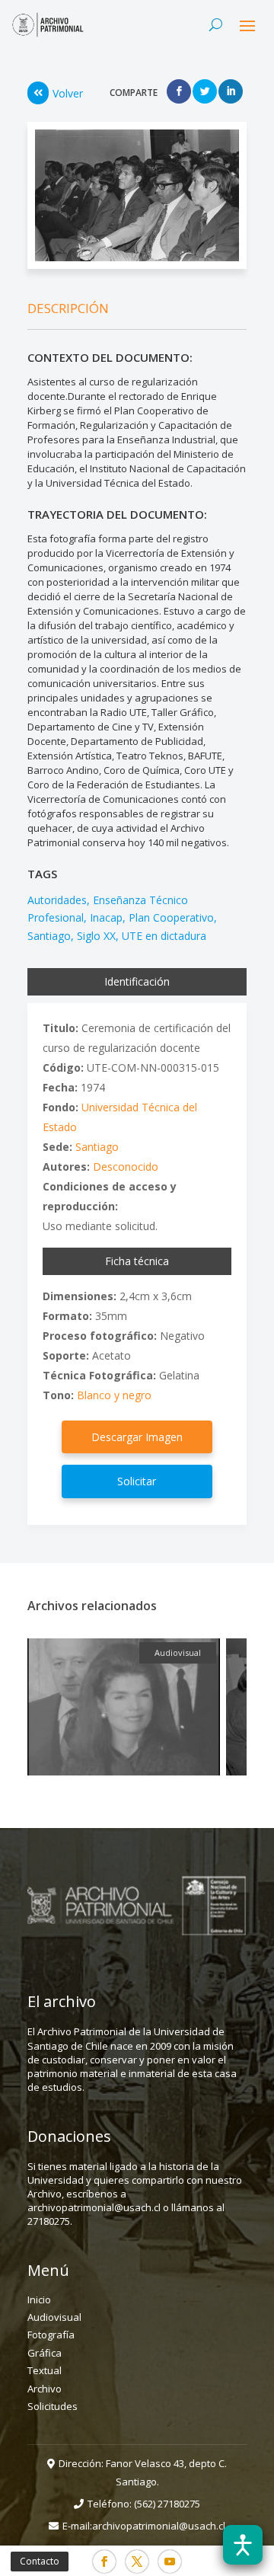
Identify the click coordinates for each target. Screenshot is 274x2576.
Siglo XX (96, 936)
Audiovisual (54, 2317)
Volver (68, 93)
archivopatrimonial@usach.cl (159, 2526)
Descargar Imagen (137, 1437)
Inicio (39, 2300)
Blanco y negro (114, 1395)
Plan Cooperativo (171, 917)
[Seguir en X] (137, 2562)
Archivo (45, 2389)
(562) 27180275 (167, 2504)
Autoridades (57, 900)
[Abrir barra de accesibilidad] (243, 2545)
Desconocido (126, 1167)
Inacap (106, 917)
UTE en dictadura (164, 936)
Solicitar (137, 1481)
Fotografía (51, 2335)
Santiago (49, 936)
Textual (45, 2370)
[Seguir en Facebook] (104, 2562)
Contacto (40, 2561)
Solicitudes (53, 2406)
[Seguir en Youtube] (170, 2562)
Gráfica (45, 2353)
